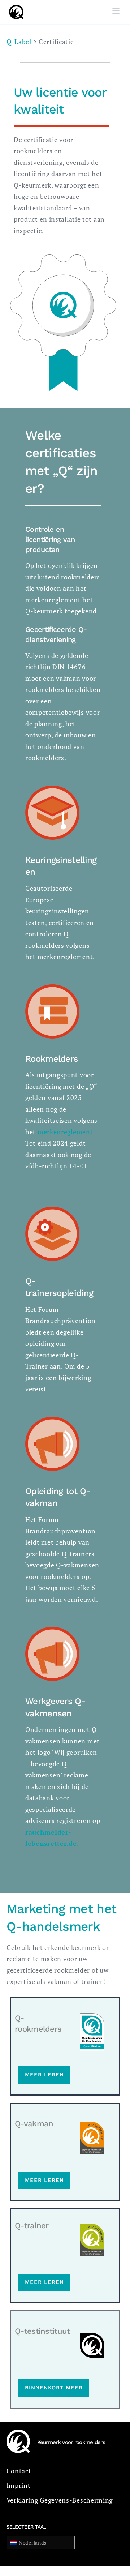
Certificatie (29, 69)
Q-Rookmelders (37, 28)
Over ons (25, 109)
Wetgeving (28, 89)
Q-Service (27, 48)
